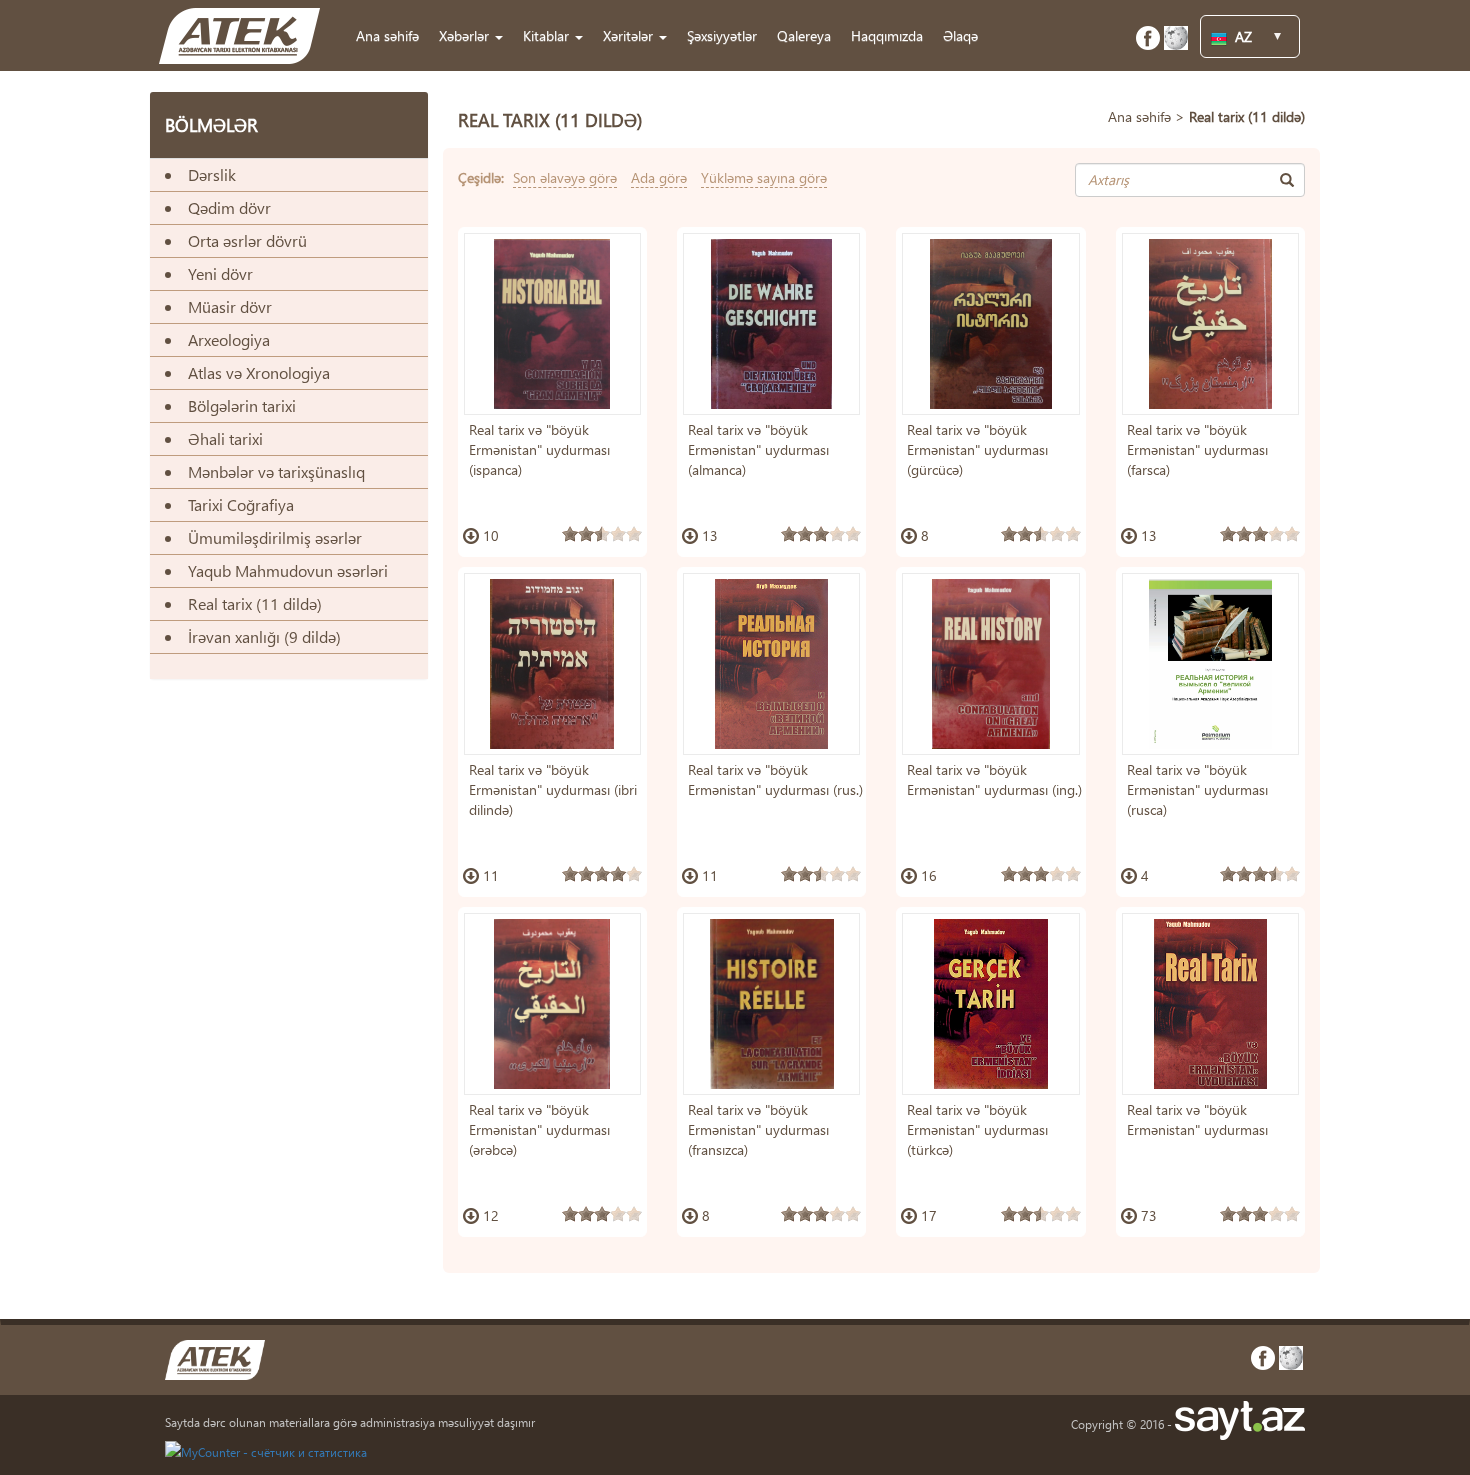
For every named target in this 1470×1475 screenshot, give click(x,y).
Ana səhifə (387, 35)
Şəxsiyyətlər (722, 35)
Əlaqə (960, 35)
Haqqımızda (887, 35)
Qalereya (804, 35)
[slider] (602, 534)
